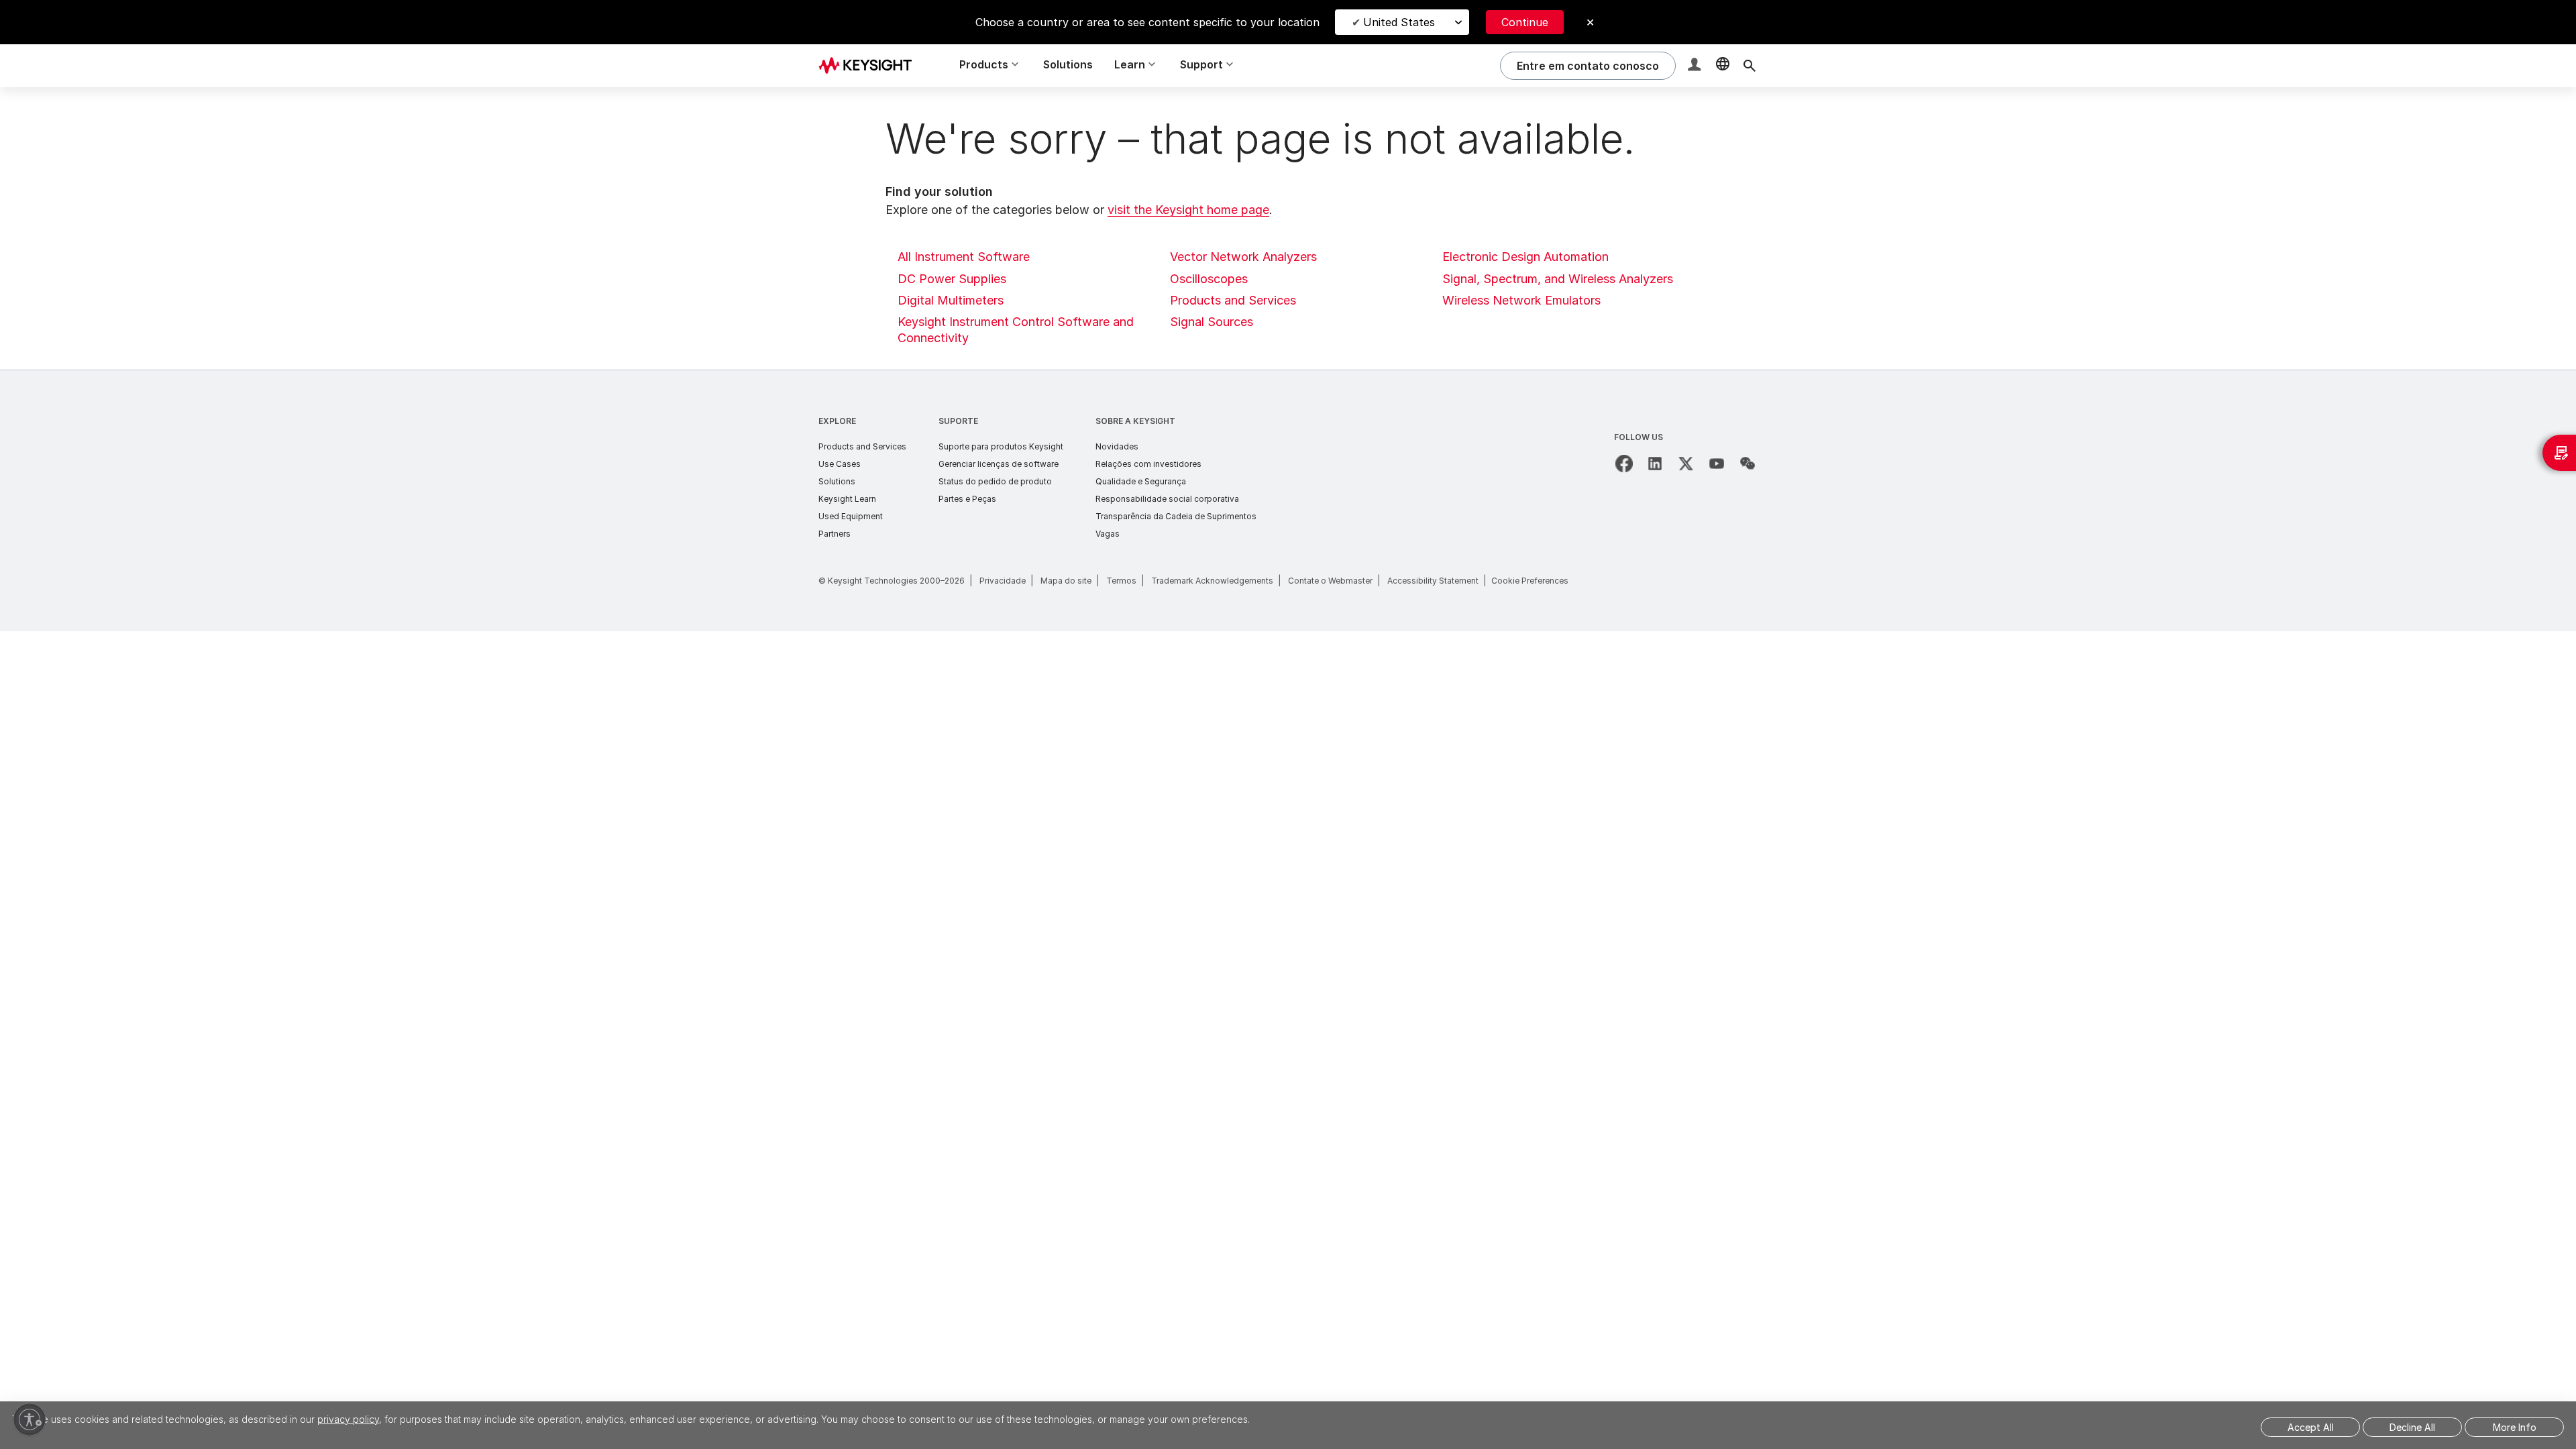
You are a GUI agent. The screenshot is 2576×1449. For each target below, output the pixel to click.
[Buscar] (1750, 66)
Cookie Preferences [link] (1530, 581)
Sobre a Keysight (1135, 421)
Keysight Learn (847, 499)
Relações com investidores (1148, 464)
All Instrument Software (964, 257)
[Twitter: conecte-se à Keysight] (1686, 464)
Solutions (1068, 64)
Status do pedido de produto (995, 481)
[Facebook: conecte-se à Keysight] (1624, 464)
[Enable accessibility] (30, 1419)
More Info (2515, 1427)
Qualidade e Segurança (1141, 481)
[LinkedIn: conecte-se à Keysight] (1655, 464)
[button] (1696, 66)
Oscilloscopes (1209, 279)
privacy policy (348, 1419)
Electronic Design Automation (1525, 257)
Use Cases (840, 464)
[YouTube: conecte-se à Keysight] (1717, 464)
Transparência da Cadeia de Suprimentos (1176, 516)
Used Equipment (851, 516)
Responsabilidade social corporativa (1167, 499)
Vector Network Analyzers (1243, 257)
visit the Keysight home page (1188, 210)
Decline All (2412, 1427)
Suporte (958, 421)
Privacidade (1003, 581)
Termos (1121, 581)
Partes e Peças (967, 499)
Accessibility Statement (1433, 581)
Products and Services (1233, 300)
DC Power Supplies (952, 279)
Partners (835, 534)
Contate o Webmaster (1330, 581)
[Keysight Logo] (870, 66)
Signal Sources (1212, 322)
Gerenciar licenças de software (999, 464)
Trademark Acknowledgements (1212, 581)
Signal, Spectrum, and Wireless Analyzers (1558, 279)
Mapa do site (1066, 581)
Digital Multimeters (951, 300)
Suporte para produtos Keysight (1001, 446)
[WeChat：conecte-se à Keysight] (1748, 464)
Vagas (1108, 534)
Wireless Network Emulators (1521, 300)
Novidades (1117, 446)
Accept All (2311, 1427)
